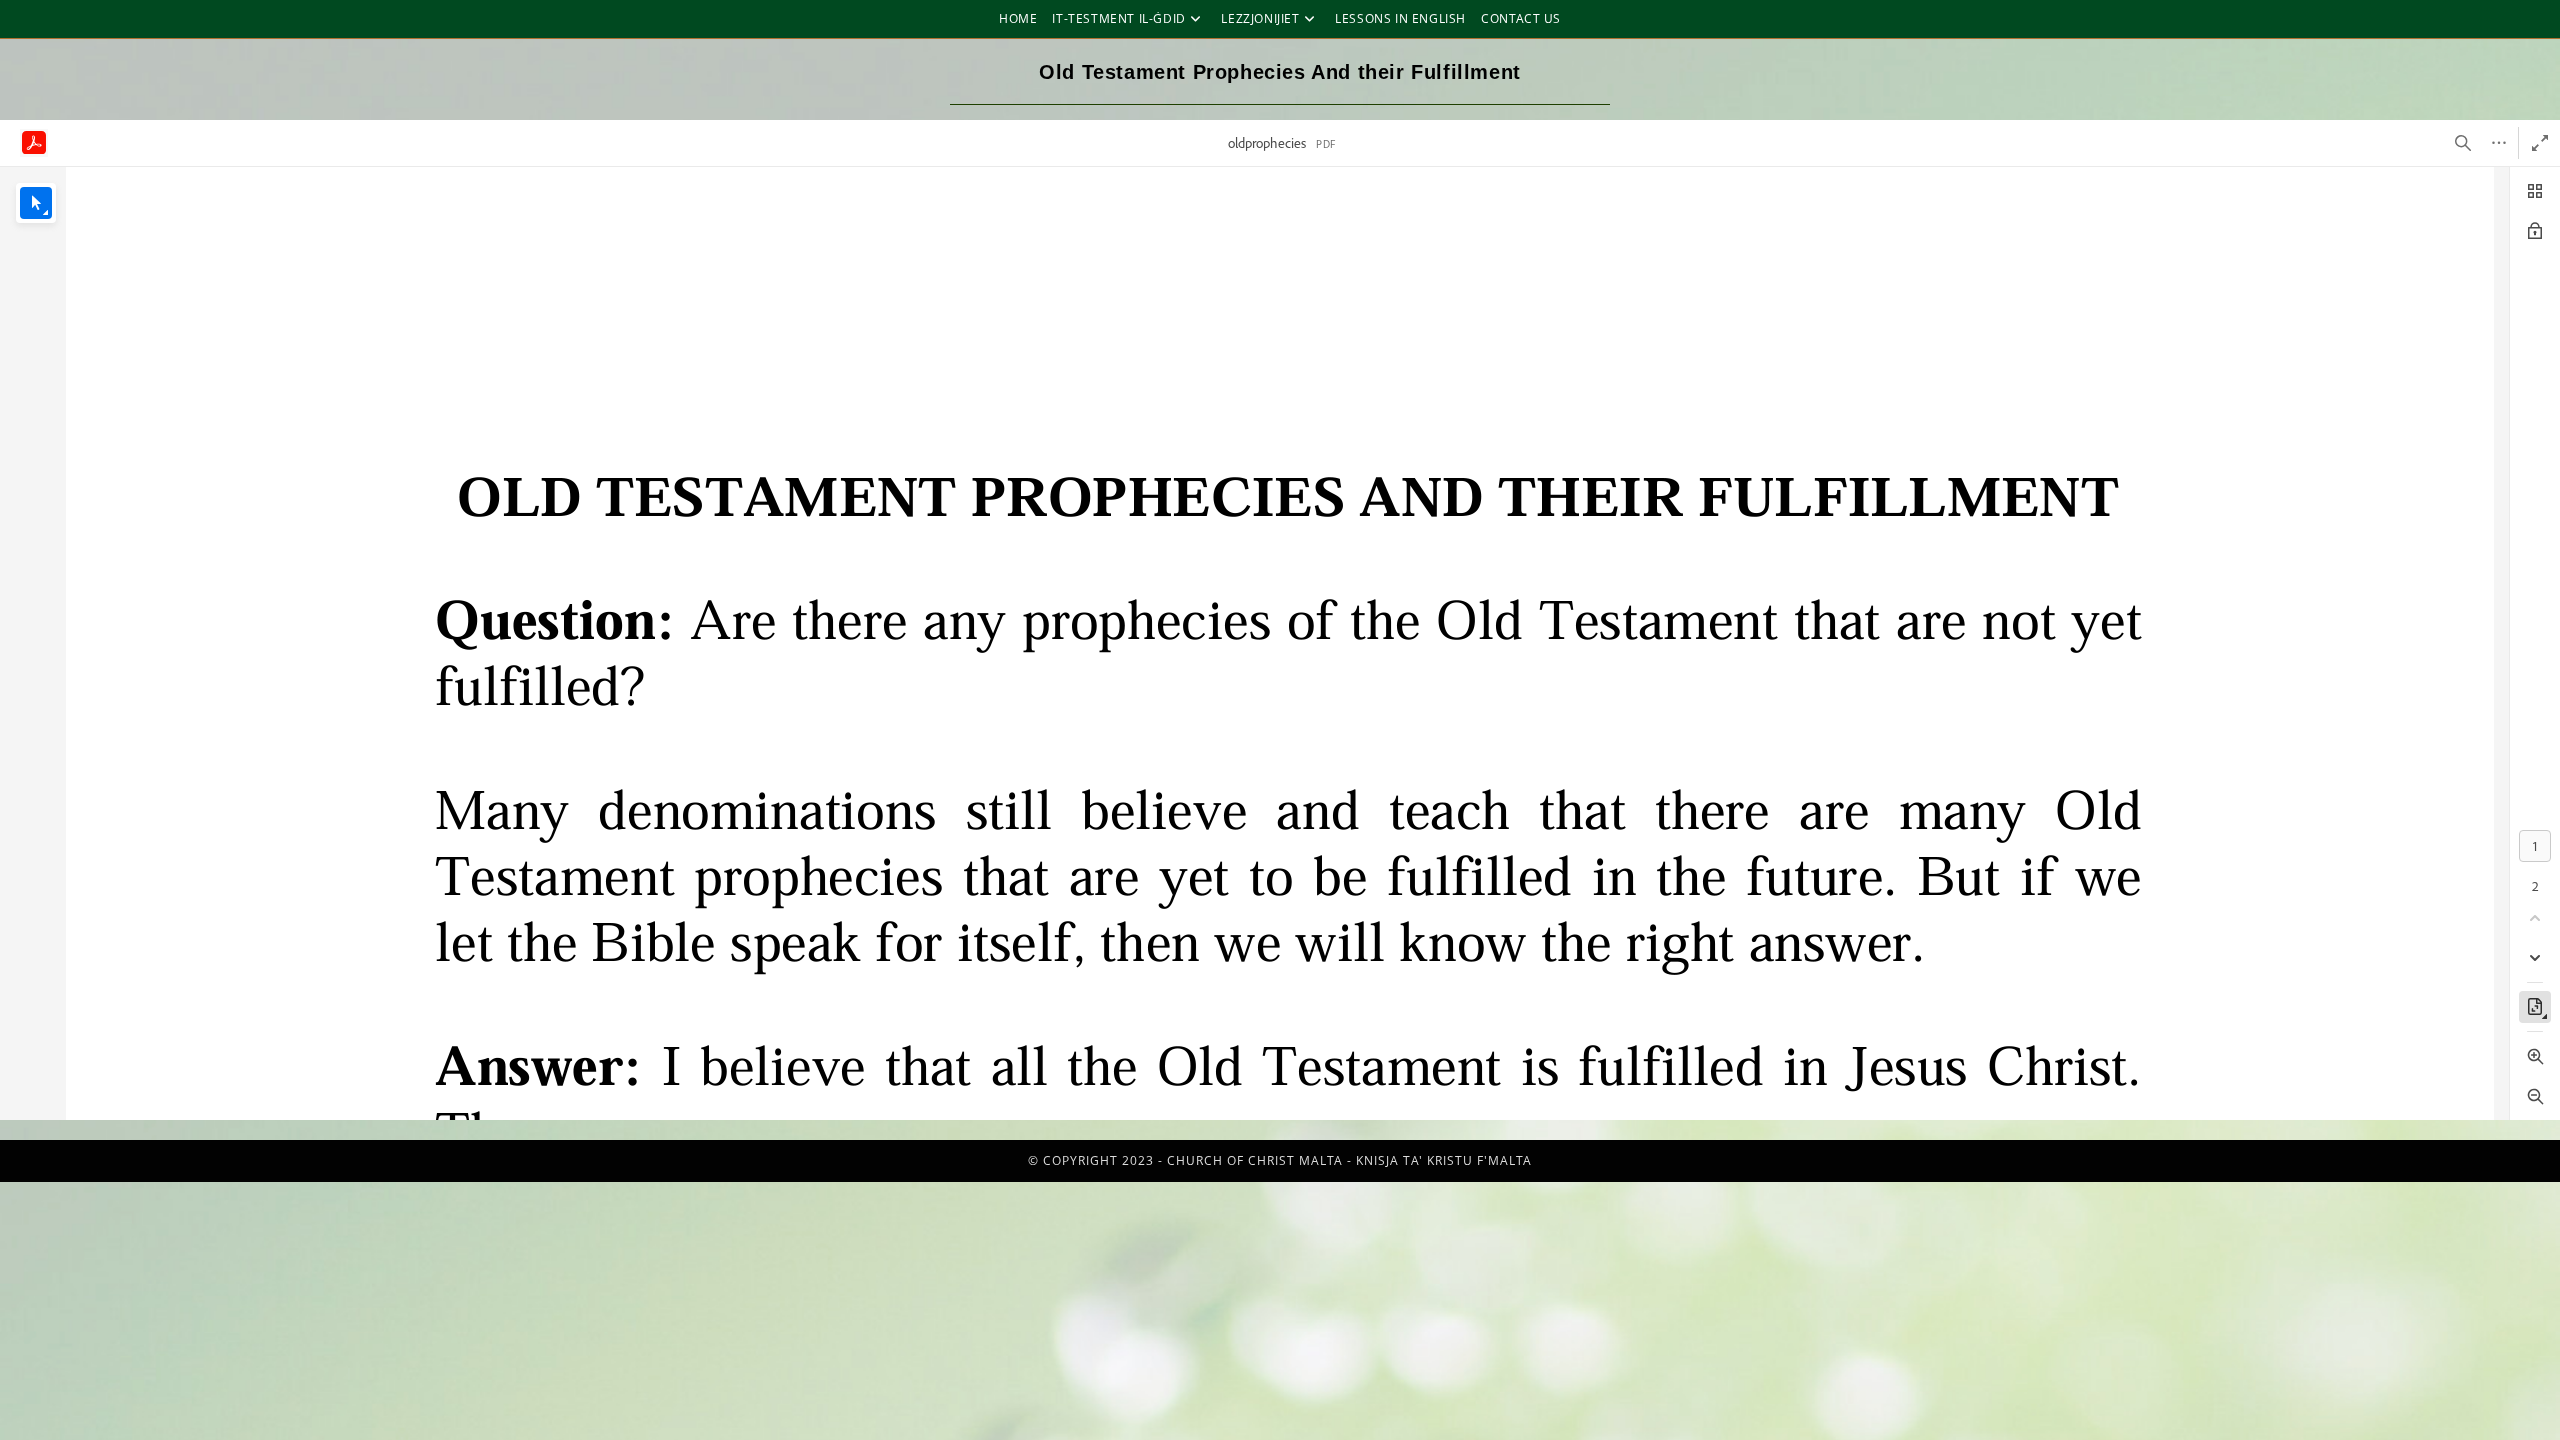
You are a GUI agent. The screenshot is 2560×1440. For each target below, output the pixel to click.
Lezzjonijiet (1260, 18)
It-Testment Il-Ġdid (1118, 18)
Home (1018, 18)
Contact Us (1521, 18)
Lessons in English (1400, 18)
